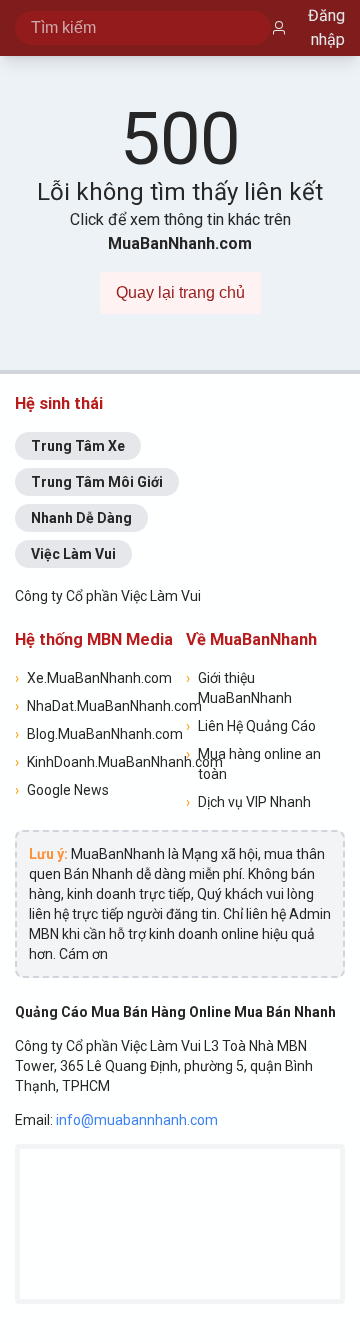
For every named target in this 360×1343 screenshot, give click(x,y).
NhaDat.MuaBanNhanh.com (94, 706)
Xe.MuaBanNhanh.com (93, 678)
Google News (62, 790)
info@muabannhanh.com (137, 1120)
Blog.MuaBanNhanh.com (94, 734)
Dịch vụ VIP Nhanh (248, 802)
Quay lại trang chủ (180, 292)
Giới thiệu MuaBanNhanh (239, 688)
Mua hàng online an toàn (253, 764)
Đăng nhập (326, 27)
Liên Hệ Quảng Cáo (251, 726)
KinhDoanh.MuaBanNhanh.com (94, 762)
